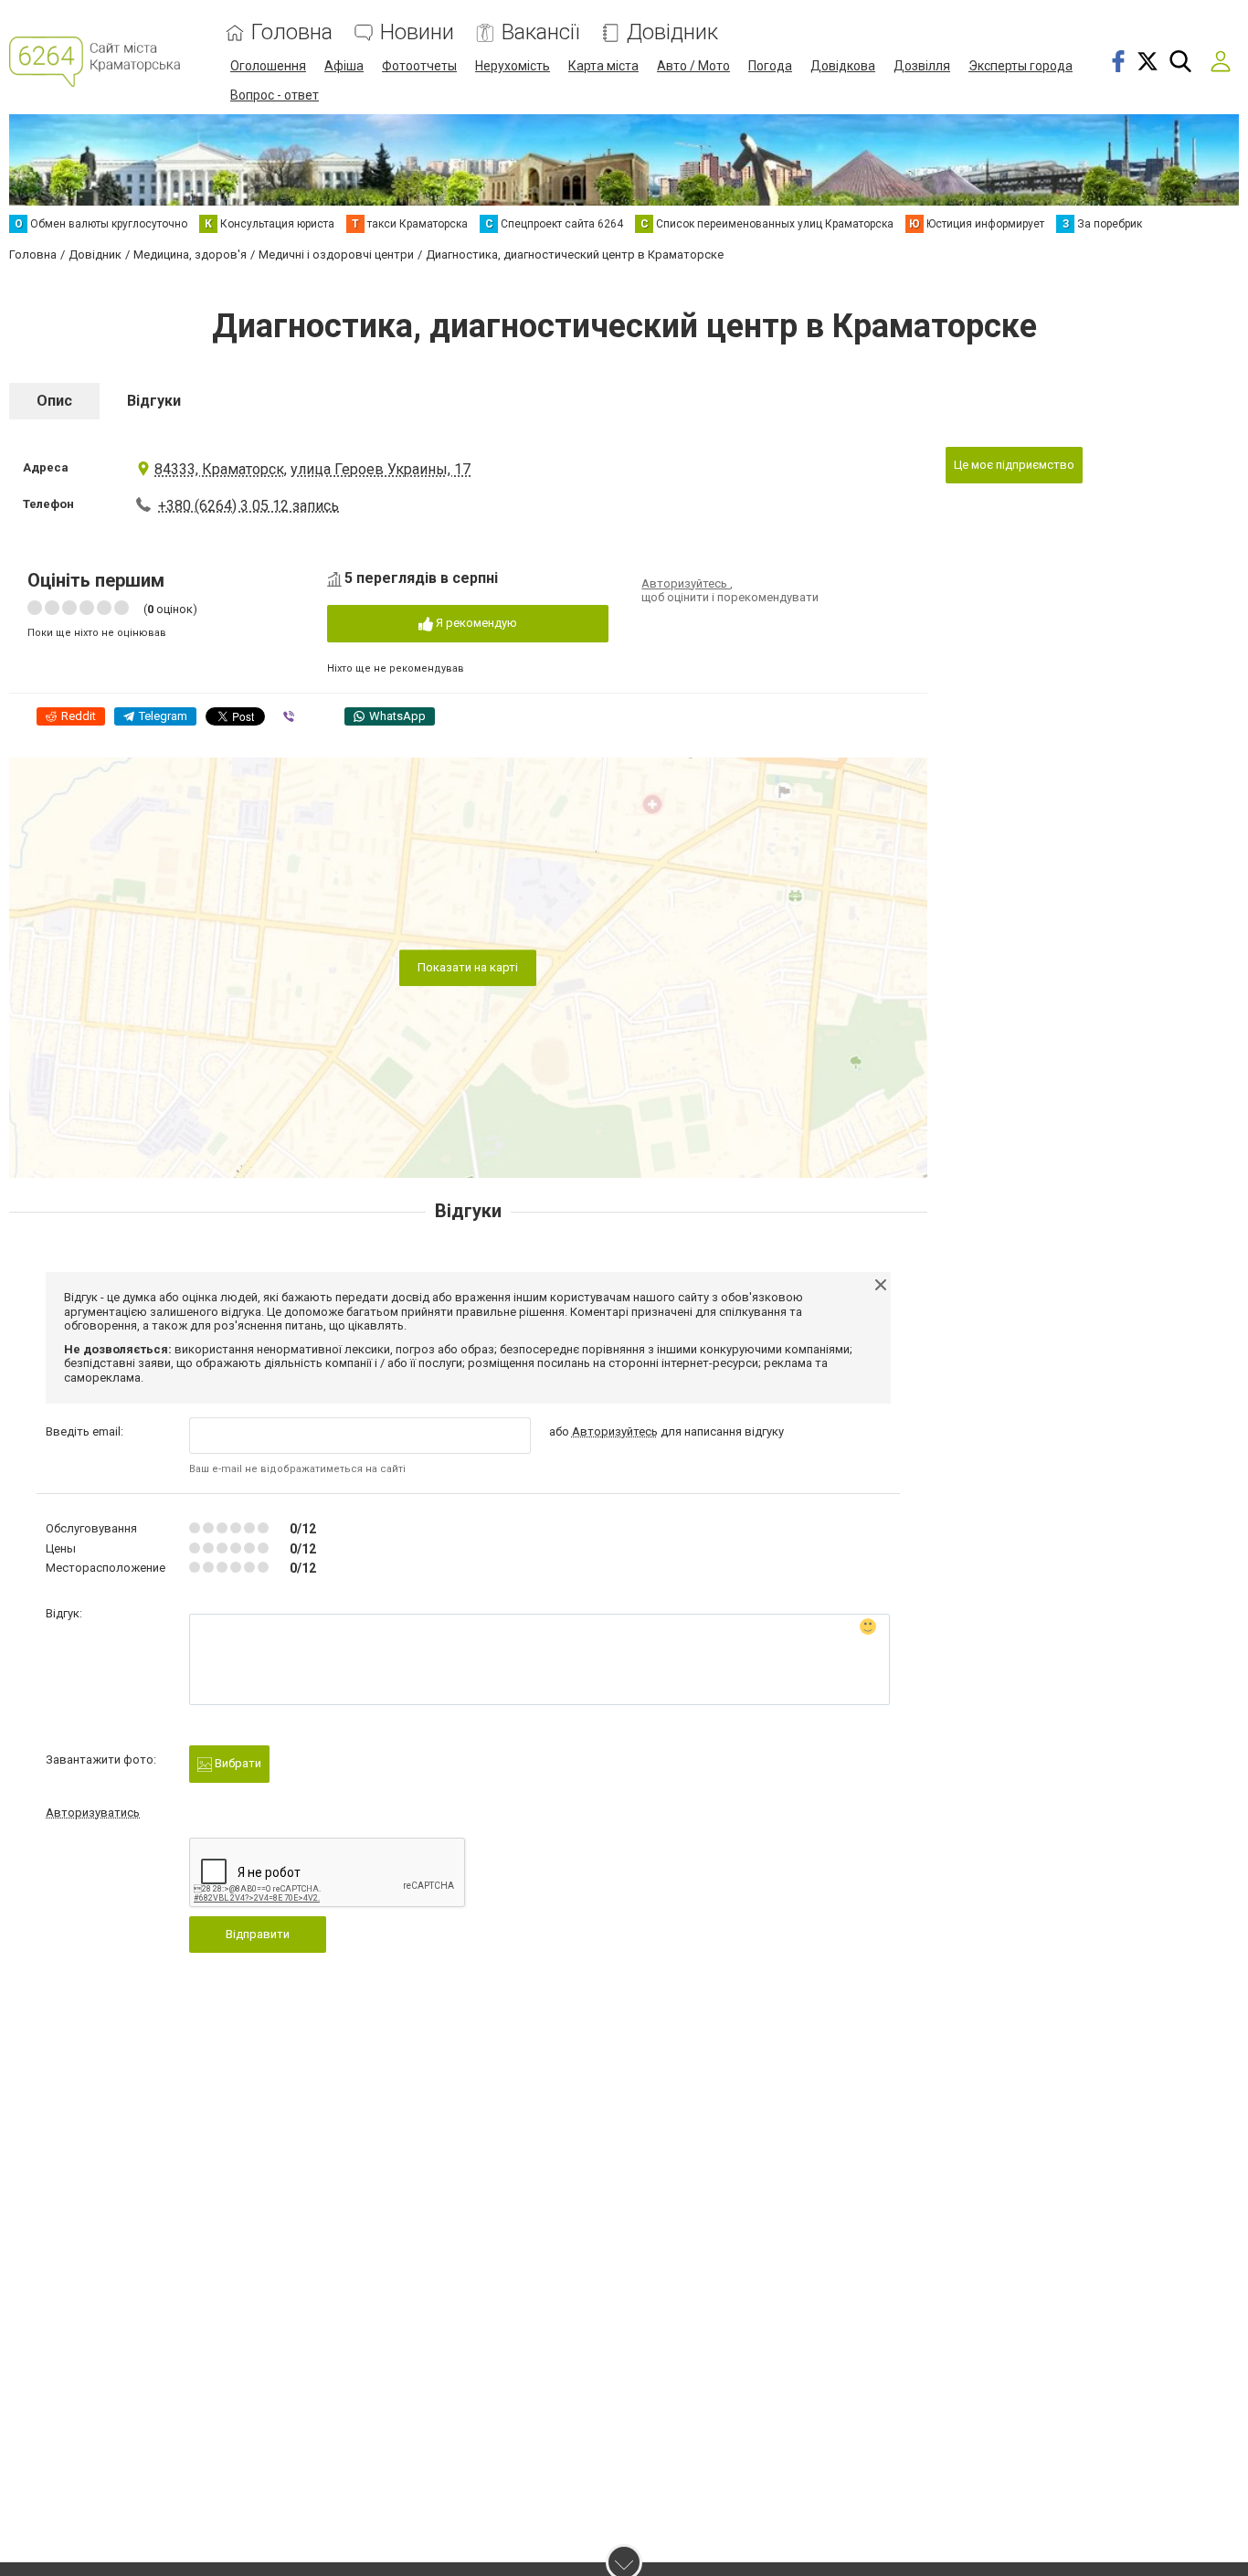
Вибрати (237, 1763)
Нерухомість (513, 66)
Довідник (672, 32)
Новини (417, 32)
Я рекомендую (475, 623)
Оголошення (268, 66)
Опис (54, 401)
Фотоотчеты (419, 66)
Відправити (258, 1934)
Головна (292, 32)
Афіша (344, 66)
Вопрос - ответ (275, 95)
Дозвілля (922, 66)
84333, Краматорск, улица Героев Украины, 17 (312, 469)
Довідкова (843, 66)
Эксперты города (1021, 66)
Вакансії (540, 32)
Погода (770, 66)
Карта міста (603, 66)
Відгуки (154, 401)
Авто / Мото (693, 66)
